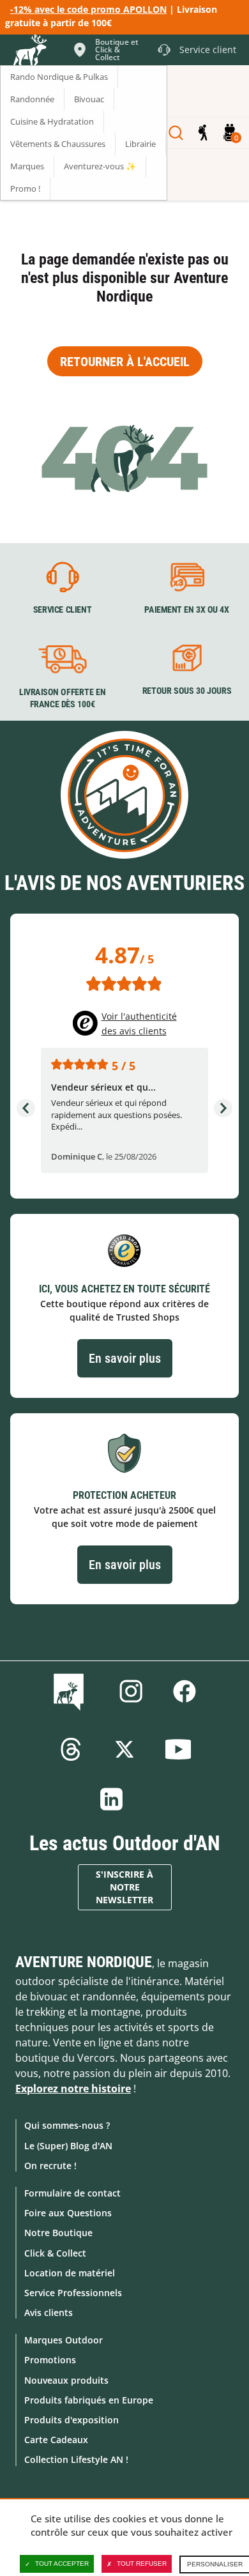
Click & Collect (55, 2253)
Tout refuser (142, 2564)
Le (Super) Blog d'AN (68, 2146)
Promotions (50, 2360)
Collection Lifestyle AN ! (76, 2459)
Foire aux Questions (68, 2213)
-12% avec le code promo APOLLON (88, 9)
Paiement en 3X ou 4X (187, 609)
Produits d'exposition (72, 2420)
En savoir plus (125, 1358)
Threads (71, 1749)
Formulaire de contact (72, 2193)
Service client (63, 609)
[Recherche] (176, 133)
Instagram (131, 1691)
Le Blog (71, 1691)
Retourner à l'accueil (125, 362)
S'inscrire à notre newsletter (124, 1887)
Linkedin (112, 1799)
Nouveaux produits (66, 2380)
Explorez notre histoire (73, 2089)
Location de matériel (70, 2273)
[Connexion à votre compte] (203, 133)
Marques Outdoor (64, 2340)
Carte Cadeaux (56, 2440)
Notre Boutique (58, 2233)
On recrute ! (50, 2166)
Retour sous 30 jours (187, 691)
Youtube (178, 1749)
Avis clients (49, 2312)
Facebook (185, 1691)
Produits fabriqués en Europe (89, 2400)
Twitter (124, 1749)
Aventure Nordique (84, 1962)
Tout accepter (62, 2564)
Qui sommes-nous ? (67, 2125)
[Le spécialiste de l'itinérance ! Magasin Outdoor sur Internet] (29, 52)
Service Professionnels (73, 2293)
